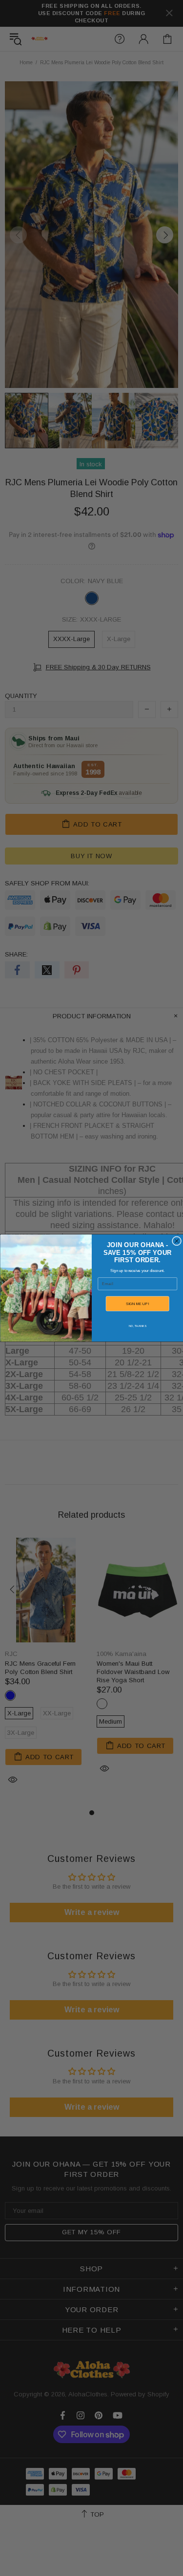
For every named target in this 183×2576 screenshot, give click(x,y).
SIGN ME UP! (137, 1304)
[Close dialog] (176, 1241)
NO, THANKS (137, 1326)
